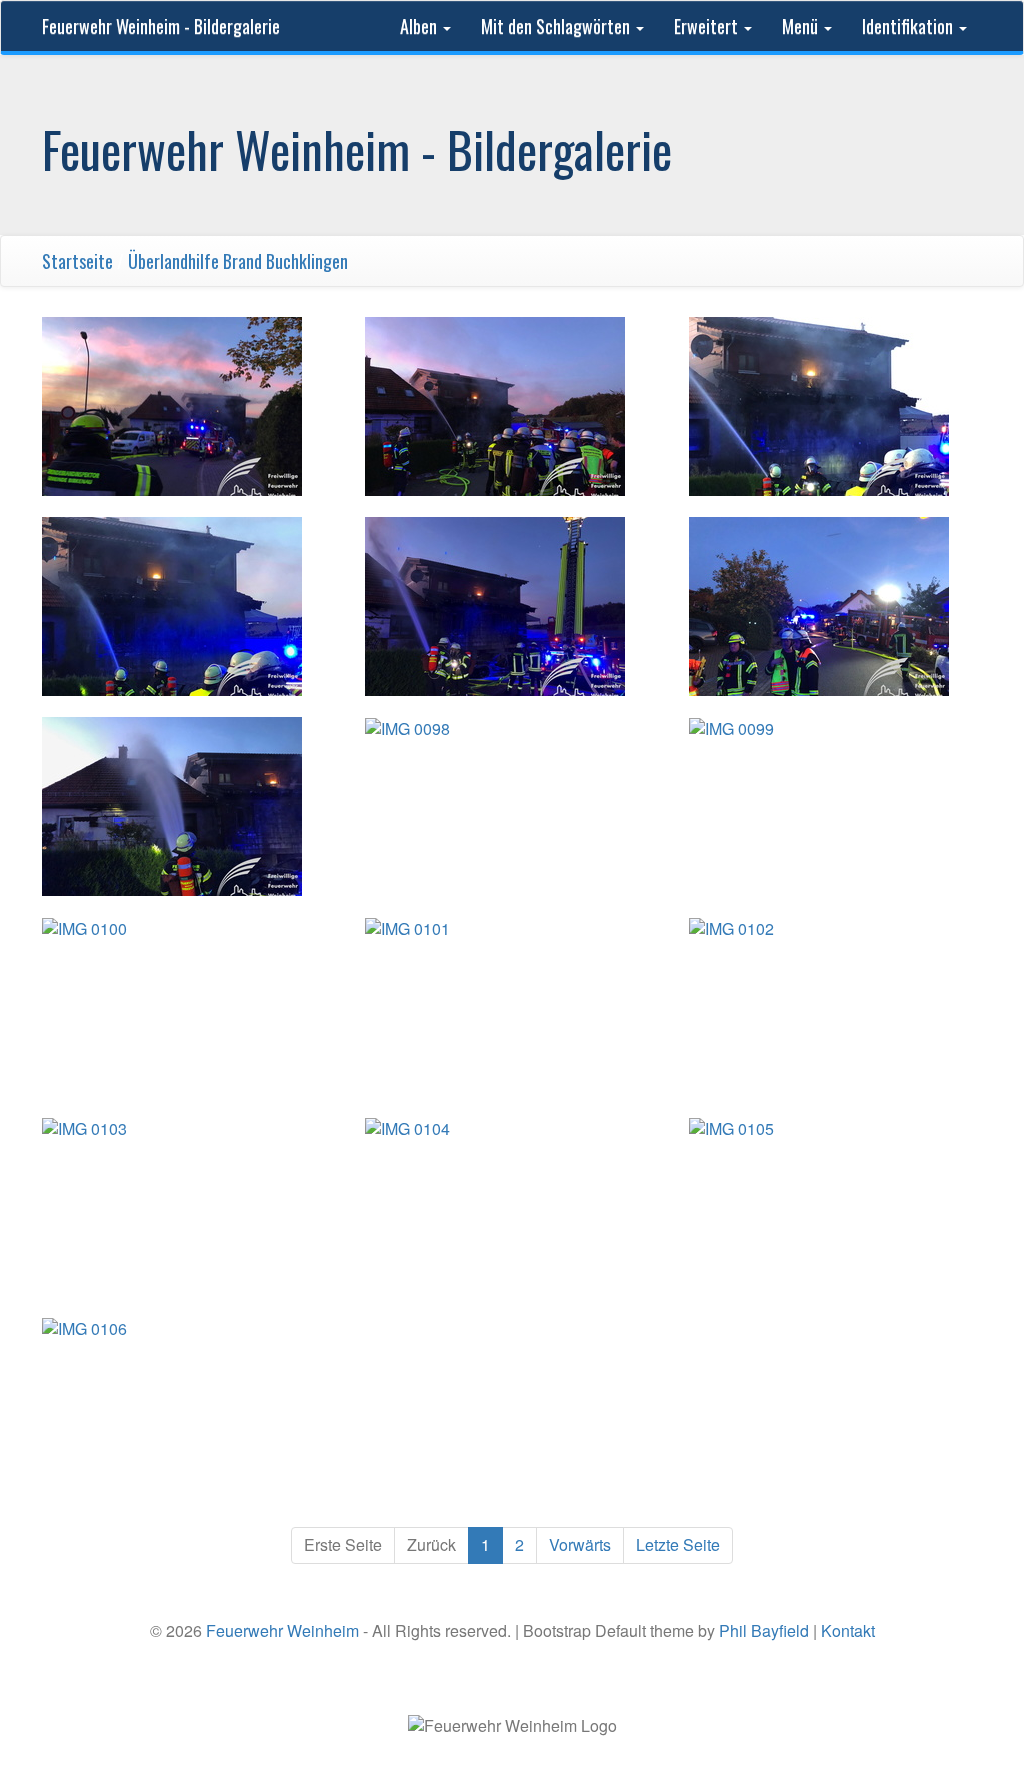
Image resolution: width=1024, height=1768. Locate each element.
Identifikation (909, 26)
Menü (802, 26)
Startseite (77, 261)
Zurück (431, 1544)
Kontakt (848, 1630)
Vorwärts (580, 1544)
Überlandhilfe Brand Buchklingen (238, 261)
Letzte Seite (678, 1544)
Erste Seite (343, 1544)
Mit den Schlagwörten (557, 26)
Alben (420, 26)
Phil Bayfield (764, 1630)
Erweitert (708, 26)
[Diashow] (961, 261)
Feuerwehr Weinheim (282, 1630)
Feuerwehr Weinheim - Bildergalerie (161, 26)
